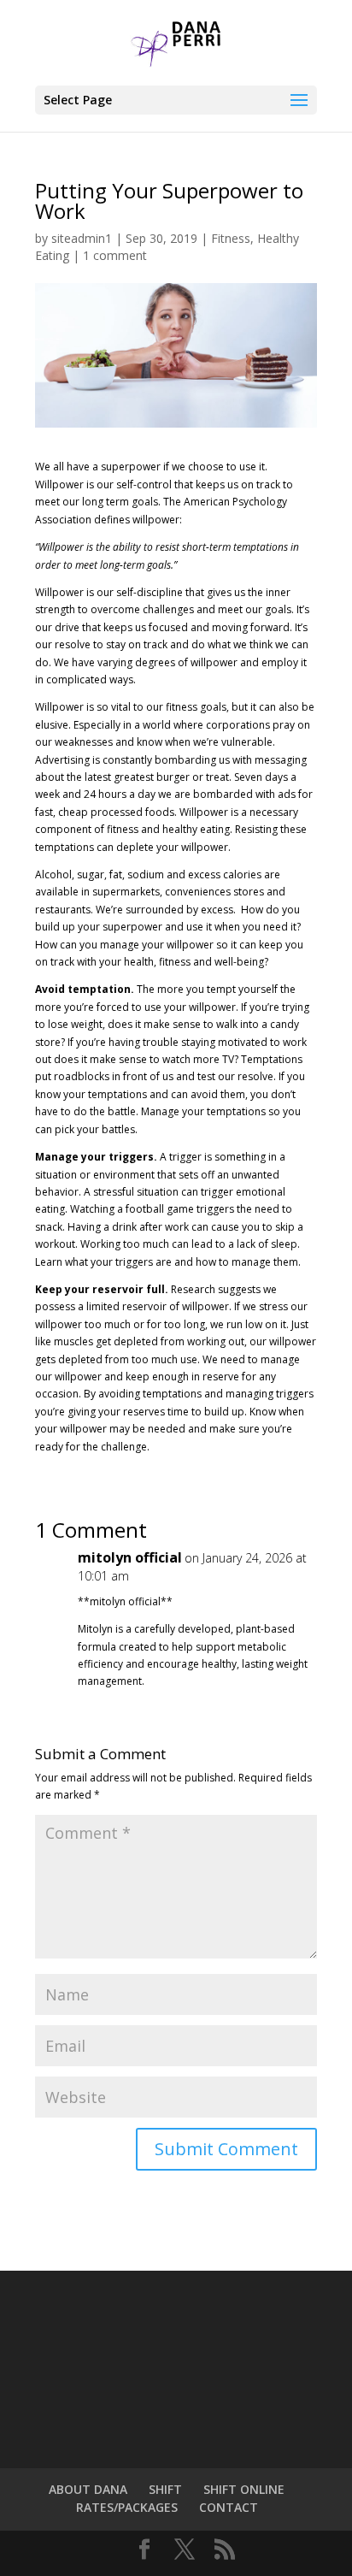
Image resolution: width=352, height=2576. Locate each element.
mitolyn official (130, 1557)
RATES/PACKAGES (127, 2507)
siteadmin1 (82, 238)
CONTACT (229, 2507)
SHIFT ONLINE (244, 2489)
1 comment (115, 255)
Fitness (231, 238)
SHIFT (165, 2489)
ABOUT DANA (88, 2489)
